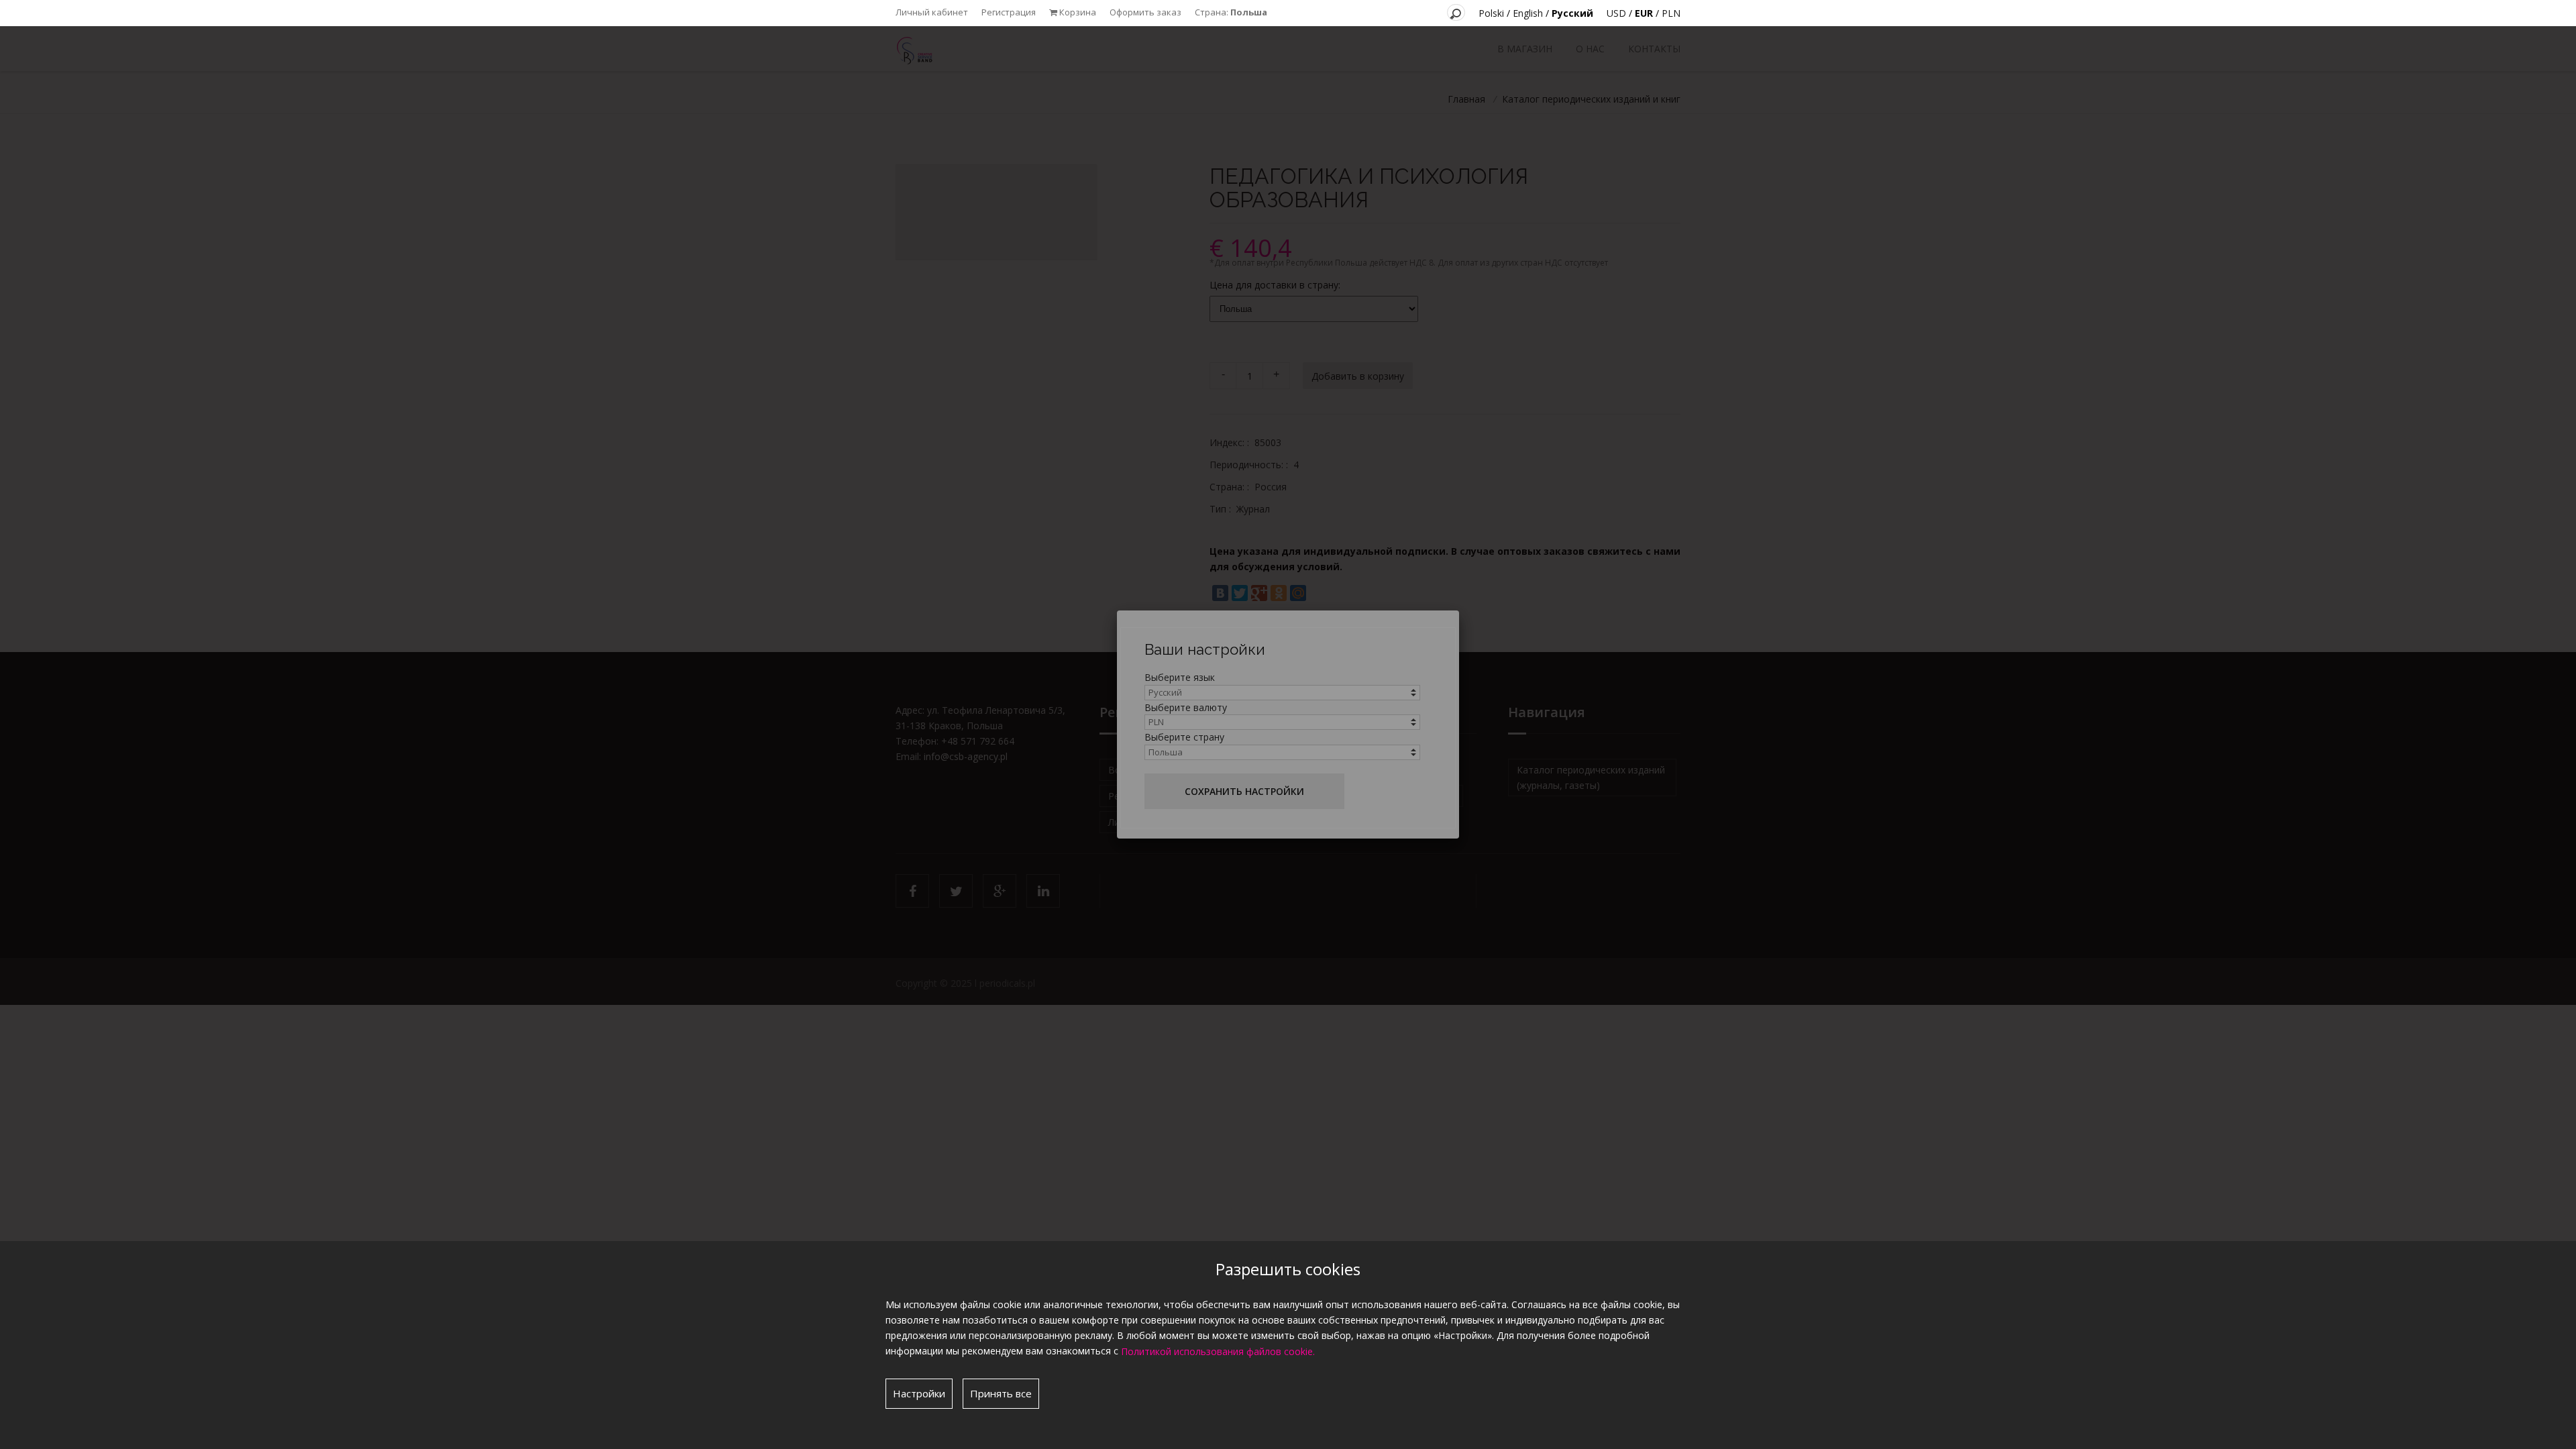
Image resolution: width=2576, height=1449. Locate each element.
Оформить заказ (1145, 12)
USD (1616, 13)
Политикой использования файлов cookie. (1218, 1351)
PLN (1671, 13)
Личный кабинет (932, 12)
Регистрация (1009, 12)
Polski (1491, 13)
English (1528, 13)
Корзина (1077, 12)
